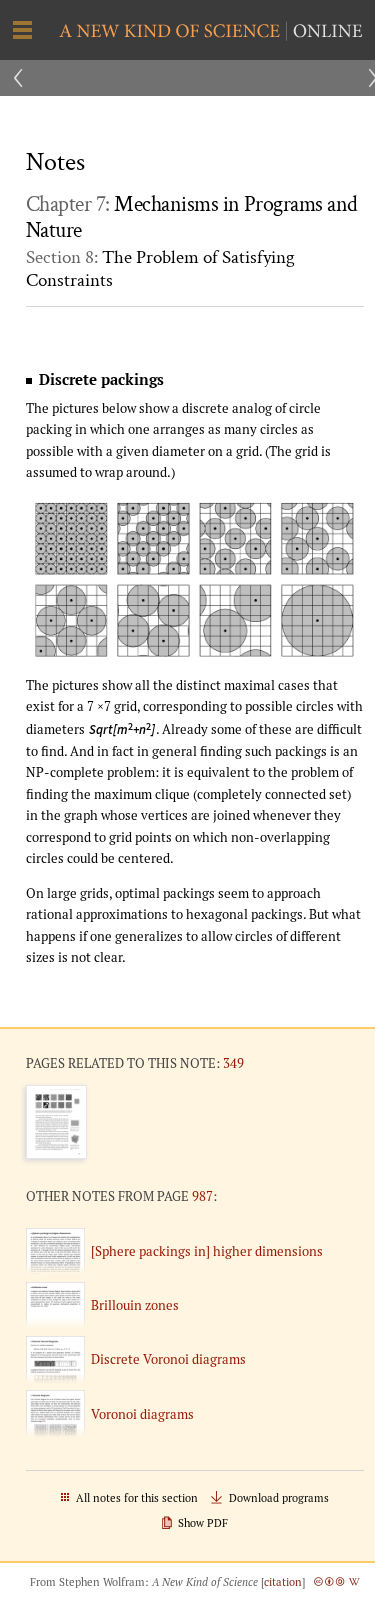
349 (233, 1063)
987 (202, 1196)
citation (283, 1582)
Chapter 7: (192, 218)
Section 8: (160, 269)
